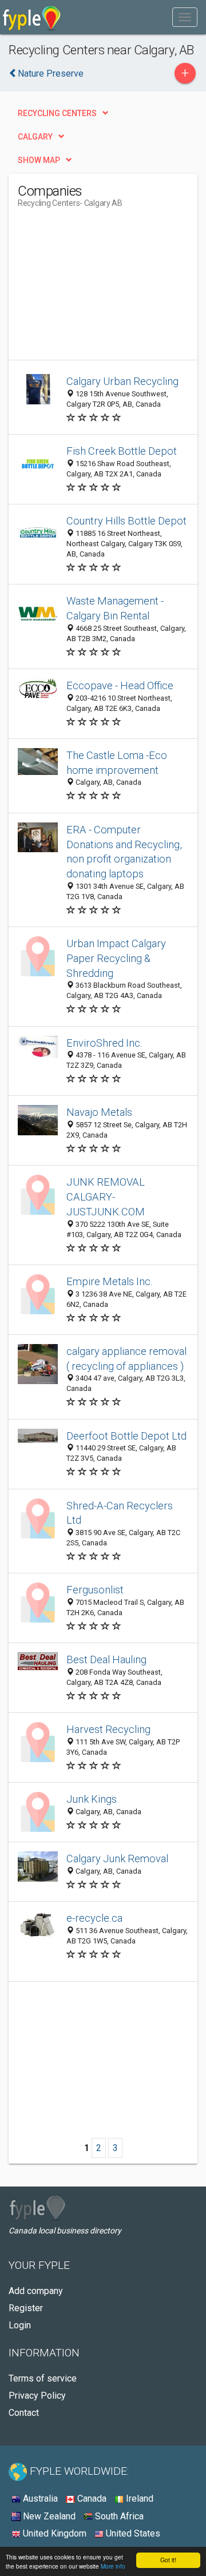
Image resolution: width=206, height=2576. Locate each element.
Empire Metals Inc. (110, 1281)
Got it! (168, 2560)
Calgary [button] (35, 137)
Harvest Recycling (108, 1729)
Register (26, 2308)
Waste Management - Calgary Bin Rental (115, 608)
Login (20, 2325)
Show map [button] (39, 160)
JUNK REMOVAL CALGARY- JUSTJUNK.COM (106, 1197)
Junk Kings (92, 1799)
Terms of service (43, 2378)
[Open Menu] (185, 17)
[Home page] (32, 17)
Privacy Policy (37, 2396)
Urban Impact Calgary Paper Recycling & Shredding (116, 958)
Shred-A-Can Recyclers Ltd (120, 1513)
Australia (39, 2499)
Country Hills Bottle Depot (126, 521)
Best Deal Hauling (106, 1659)
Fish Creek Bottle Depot (122, 451)
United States (132, 2533)
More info (113, 2566)
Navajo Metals (99, 1112)
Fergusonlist (95, 1590)
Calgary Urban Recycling (122, 381)
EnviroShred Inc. (104, 1043)
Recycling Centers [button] (57, 113)
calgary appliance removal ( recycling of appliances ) (126, 1359)
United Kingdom (54, 2533)
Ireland (138, 2499)
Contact (24, 2413)
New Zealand (48, 2516)
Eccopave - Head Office (120, 685)
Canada (91, 2499)
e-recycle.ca (94, 1918)
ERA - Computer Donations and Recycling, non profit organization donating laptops (124, 852)
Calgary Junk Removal (117, 1859)
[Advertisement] (104, 288)
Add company (36, 2291)
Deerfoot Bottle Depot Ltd (126, 1436)
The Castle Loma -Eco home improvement (117, 763)
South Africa (118, 2516)
